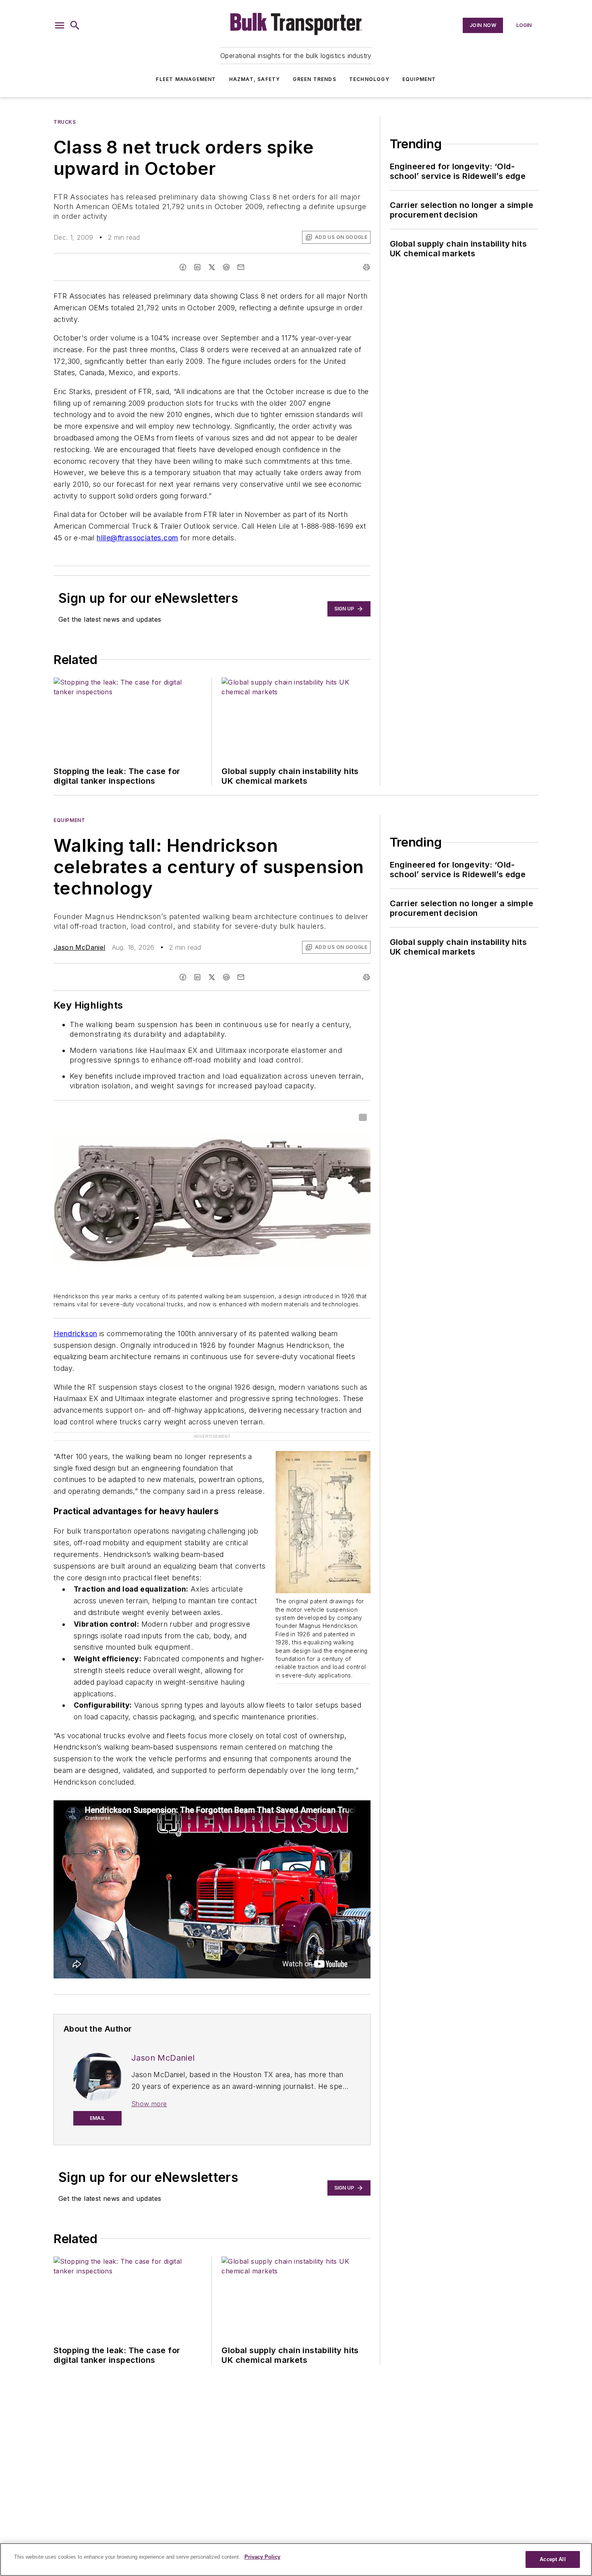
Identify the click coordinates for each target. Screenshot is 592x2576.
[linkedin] (197, 267)
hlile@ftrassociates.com (137, 538)
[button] (60, 25)
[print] (366, 267)
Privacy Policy (262, 2557)
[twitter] (212, 267)
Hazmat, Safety (255, 79)
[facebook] (183, 267)
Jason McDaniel (80, 947)
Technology (369, 79)
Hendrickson (75, 1334)
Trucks (65, 122)
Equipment (419, 79)
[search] (75, 25)
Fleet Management (186, 79)
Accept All (553, 2559)
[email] (241, 267)
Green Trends (314, 79)
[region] (296, 2559)
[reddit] (226, 267)
